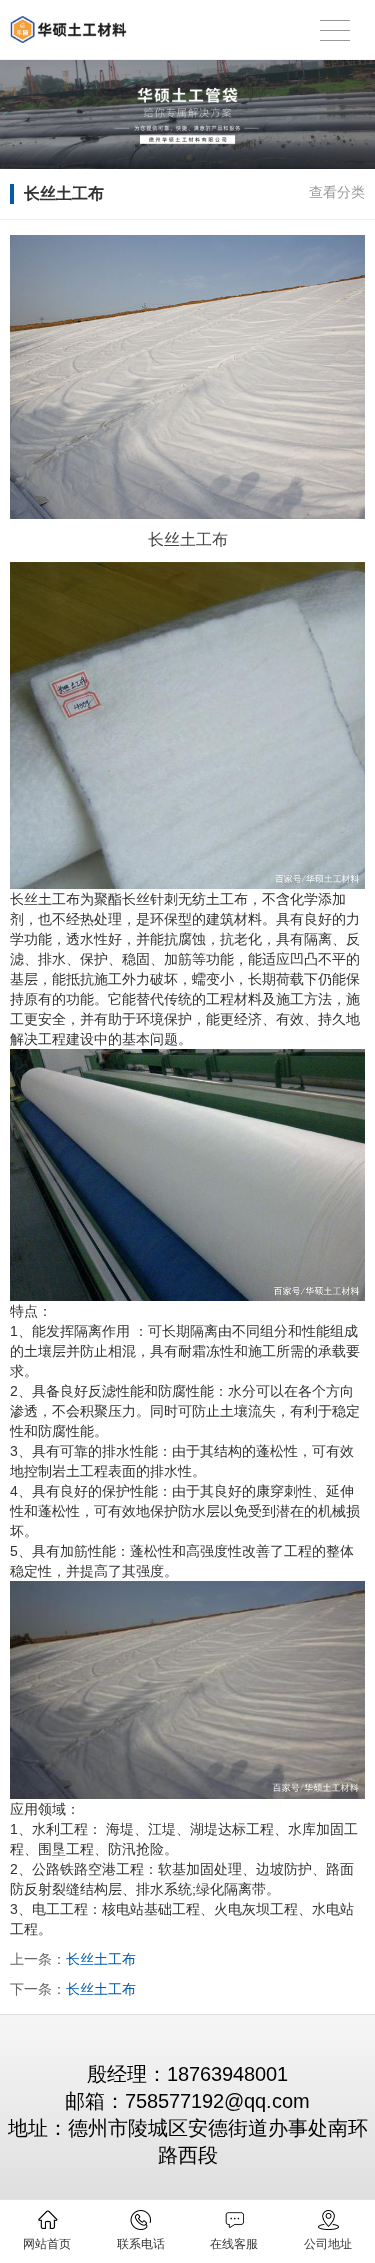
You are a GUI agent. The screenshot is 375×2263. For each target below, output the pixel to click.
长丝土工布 (101, 1959)
